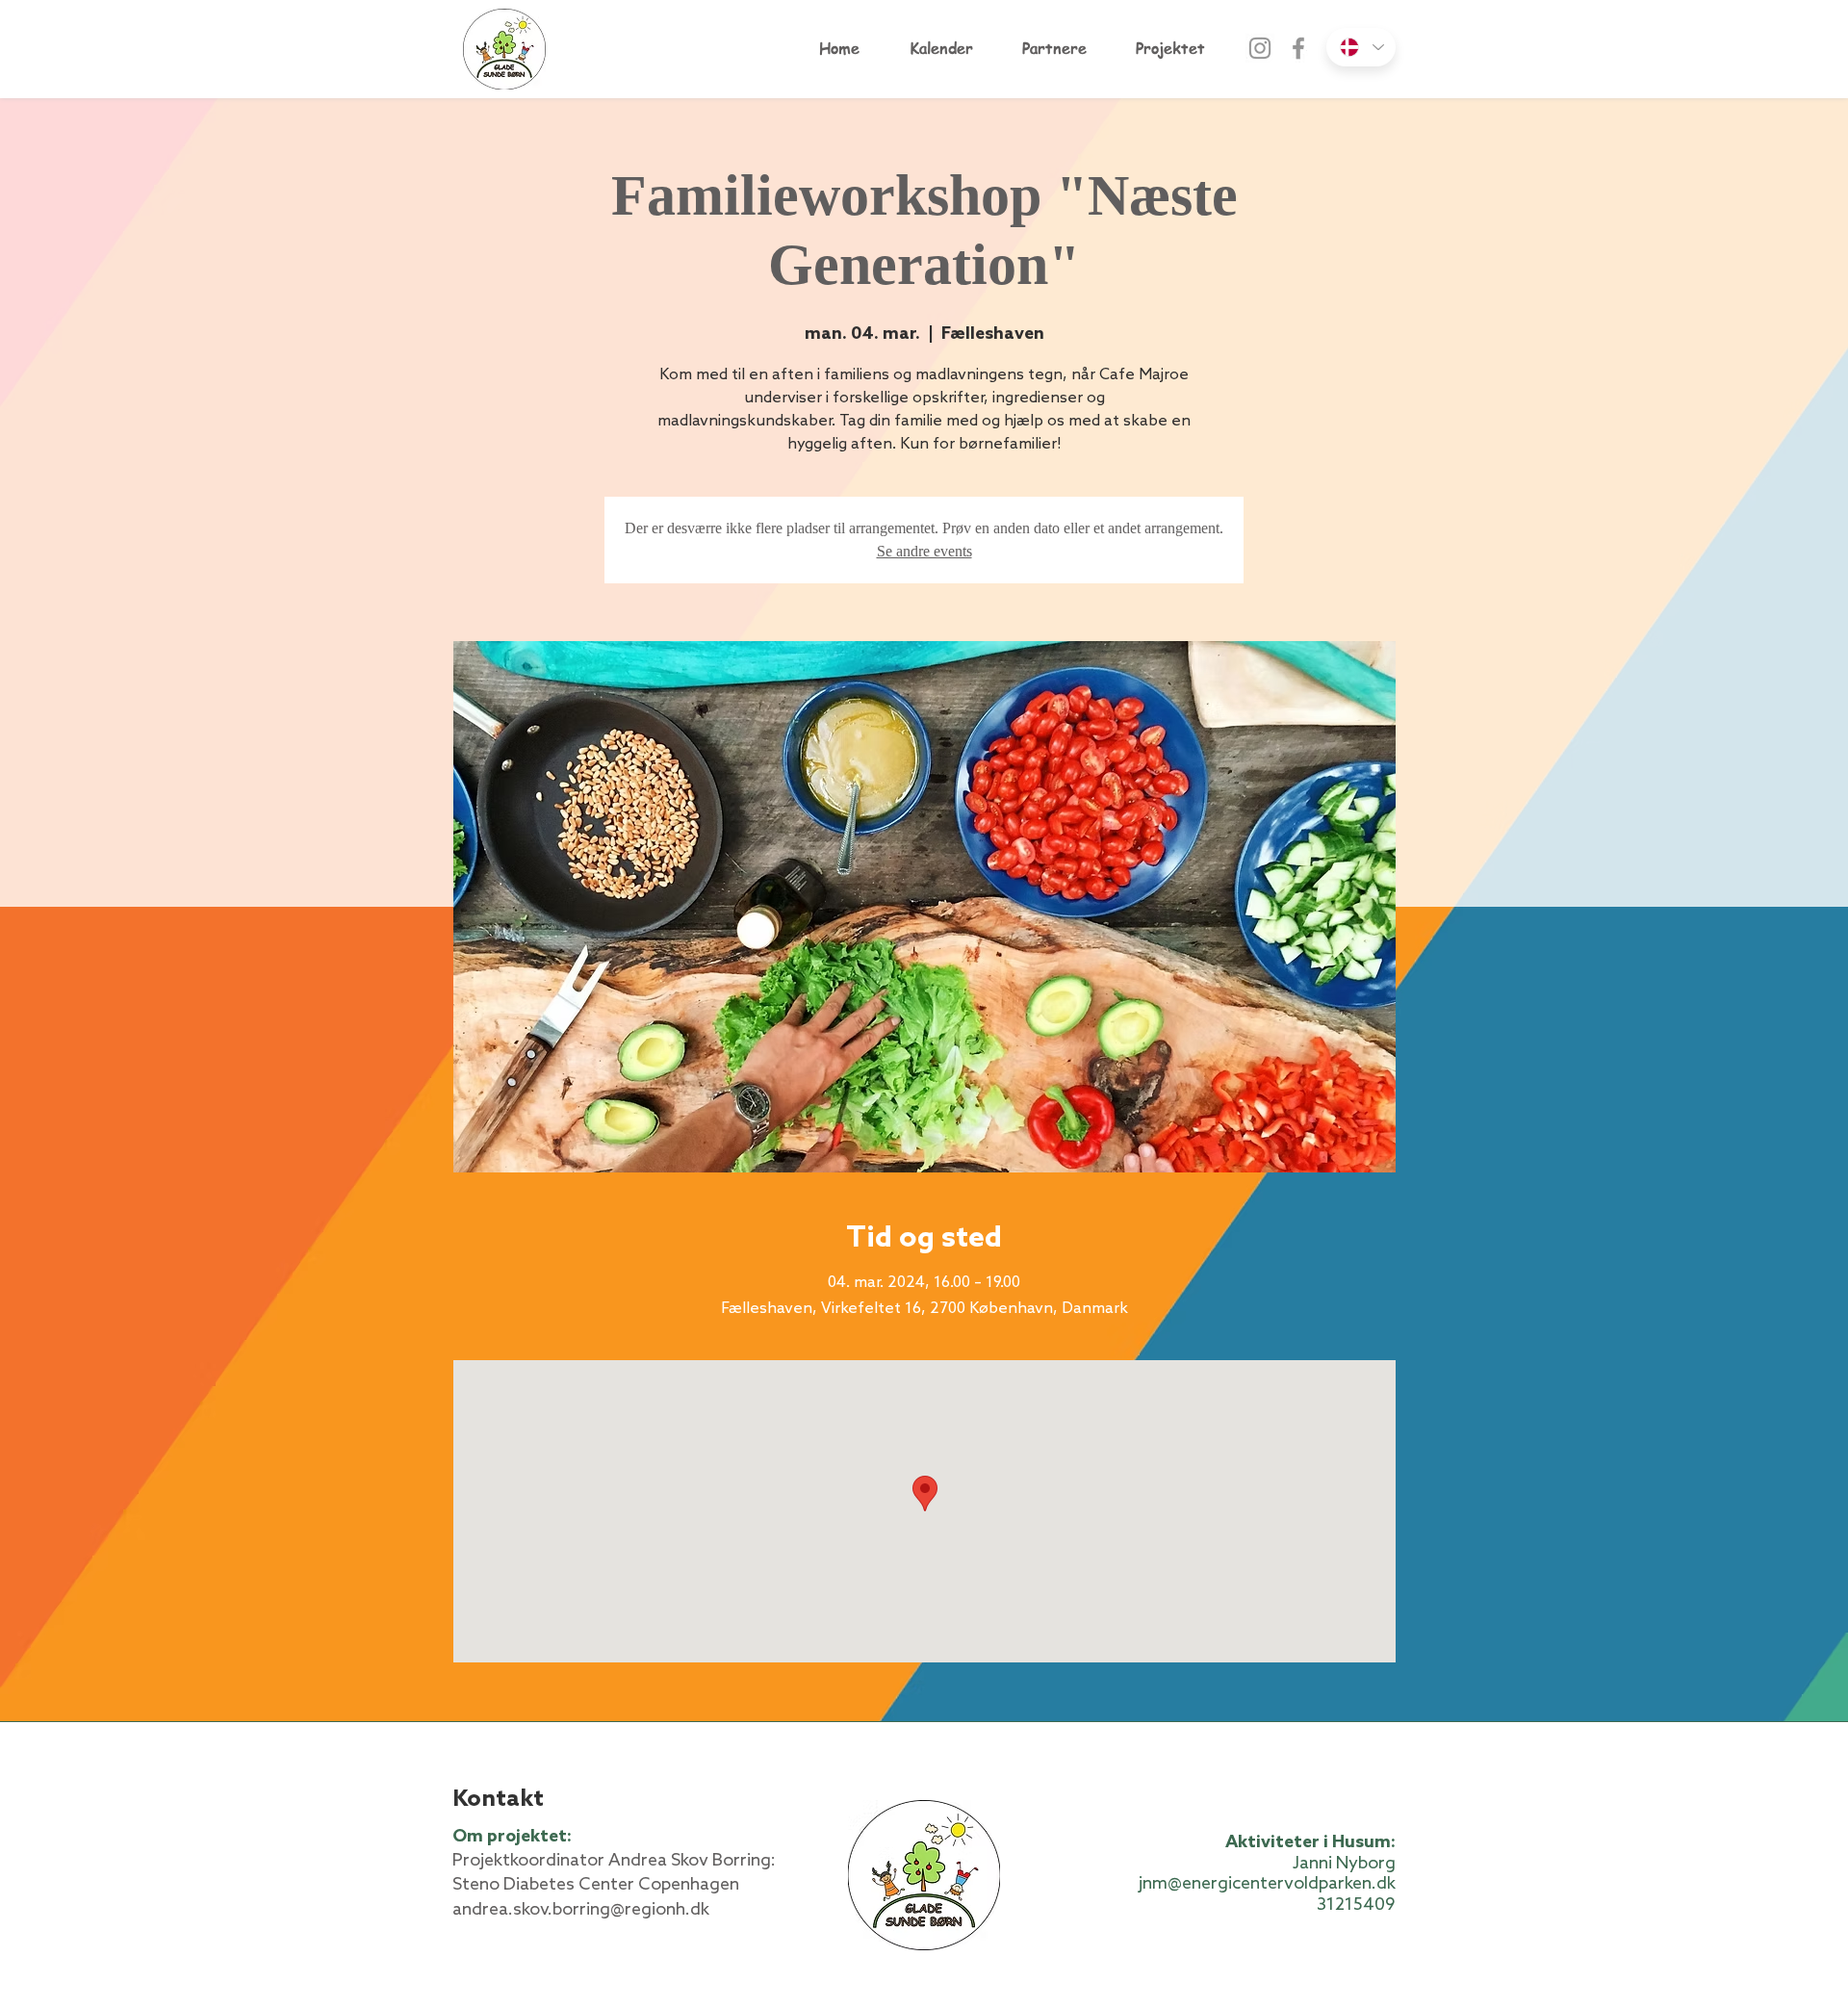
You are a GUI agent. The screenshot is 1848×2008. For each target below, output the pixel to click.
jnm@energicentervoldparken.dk (1267, 1884)
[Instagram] (1260, 48)
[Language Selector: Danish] (1361, 47)
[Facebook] (1298, 48)
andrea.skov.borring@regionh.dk (581, 1910)
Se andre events (924, 551)
